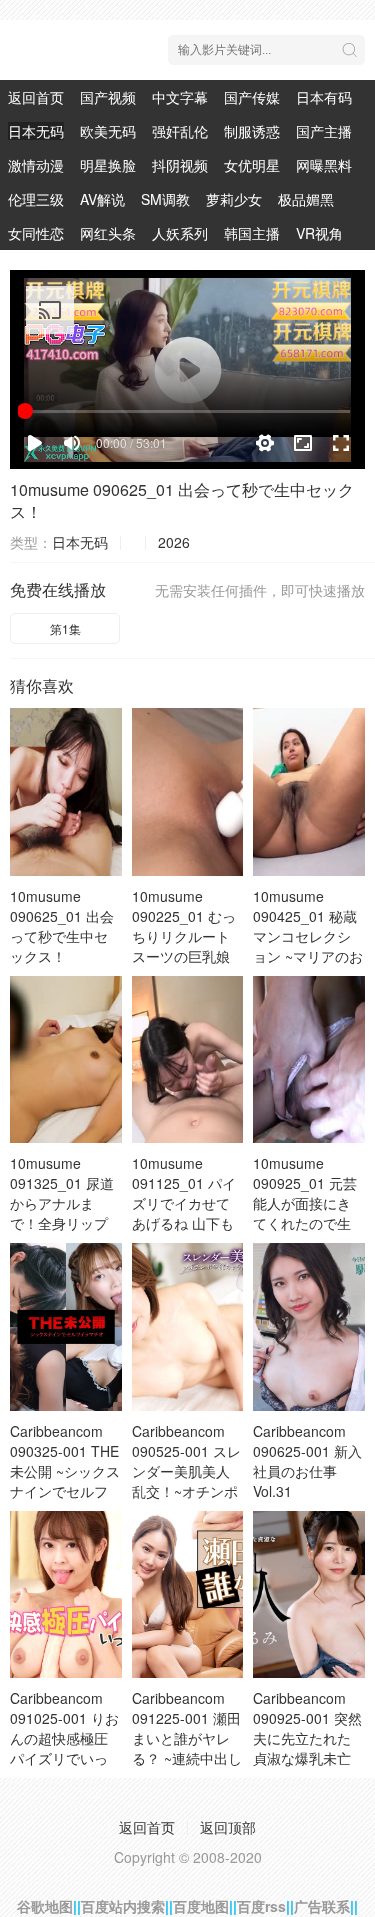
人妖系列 (180, 233)
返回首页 (36, 97)
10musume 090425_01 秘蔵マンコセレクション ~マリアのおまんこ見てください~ (308, 946)
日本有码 (324, 97)
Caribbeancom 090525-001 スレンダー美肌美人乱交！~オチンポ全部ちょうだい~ (186, 1471)
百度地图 (201, 1906)
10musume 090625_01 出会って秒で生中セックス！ (182, 500)
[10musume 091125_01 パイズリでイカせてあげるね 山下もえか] (188, 1059)
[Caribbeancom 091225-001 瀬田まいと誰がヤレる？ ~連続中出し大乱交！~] (188, 1594)
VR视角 (319, 233)
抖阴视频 (180, 165)
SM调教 (165, 199)
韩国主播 (252, 233)
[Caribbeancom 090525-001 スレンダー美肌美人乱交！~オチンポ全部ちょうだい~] (188, 1326)
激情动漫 (36, 165)
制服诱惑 (252, 131)
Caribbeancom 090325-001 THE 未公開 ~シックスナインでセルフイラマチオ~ (65, 1471)
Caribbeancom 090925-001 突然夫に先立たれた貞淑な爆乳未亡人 (307, 1738)
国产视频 (108, 97)
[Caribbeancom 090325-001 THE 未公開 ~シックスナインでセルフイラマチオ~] (66, 1326)
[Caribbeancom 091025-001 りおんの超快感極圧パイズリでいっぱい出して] (66, 1594)
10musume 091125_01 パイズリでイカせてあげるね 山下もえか (184, 1203)
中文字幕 (180, 97)
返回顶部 (228, 1827)
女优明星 (252, 165)
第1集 (65, 628)
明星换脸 (108, 165)
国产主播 (324, 131)
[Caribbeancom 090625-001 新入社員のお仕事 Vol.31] (309, 1326)
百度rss (261, 1906)
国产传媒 (252, 97)
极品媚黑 (306, 199)
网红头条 (108, 233)
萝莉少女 (234, 199)
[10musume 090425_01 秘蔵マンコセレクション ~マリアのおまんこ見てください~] (309, 791)
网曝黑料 (324, 165)
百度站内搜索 (123, 1906)
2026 (174, 542)
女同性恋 (36, 233)
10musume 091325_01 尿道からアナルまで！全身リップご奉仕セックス (62, 1203)
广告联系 (322, 1906)
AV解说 (102, 199)
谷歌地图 (45, 1906)
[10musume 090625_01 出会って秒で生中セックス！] (66, 791)
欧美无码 (108, 131)
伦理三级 (36, 199)
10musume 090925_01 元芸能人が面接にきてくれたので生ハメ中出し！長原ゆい (305, 1213)
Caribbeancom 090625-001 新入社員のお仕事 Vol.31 (307, 1461)
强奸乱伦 (180, 131)
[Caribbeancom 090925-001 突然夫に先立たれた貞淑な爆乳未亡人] (309, 1594)
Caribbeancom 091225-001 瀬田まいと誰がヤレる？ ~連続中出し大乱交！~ (187, 1738)
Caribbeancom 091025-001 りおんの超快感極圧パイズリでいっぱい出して (64, 1738)
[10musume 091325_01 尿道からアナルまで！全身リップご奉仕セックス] (66, 1059)
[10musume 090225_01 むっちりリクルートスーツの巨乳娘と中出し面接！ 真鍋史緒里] (188, 791)
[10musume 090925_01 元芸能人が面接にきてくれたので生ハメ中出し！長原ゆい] (309, 1059)
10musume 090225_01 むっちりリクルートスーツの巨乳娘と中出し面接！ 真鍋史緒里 (184, 946)
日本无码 (36, 131)
